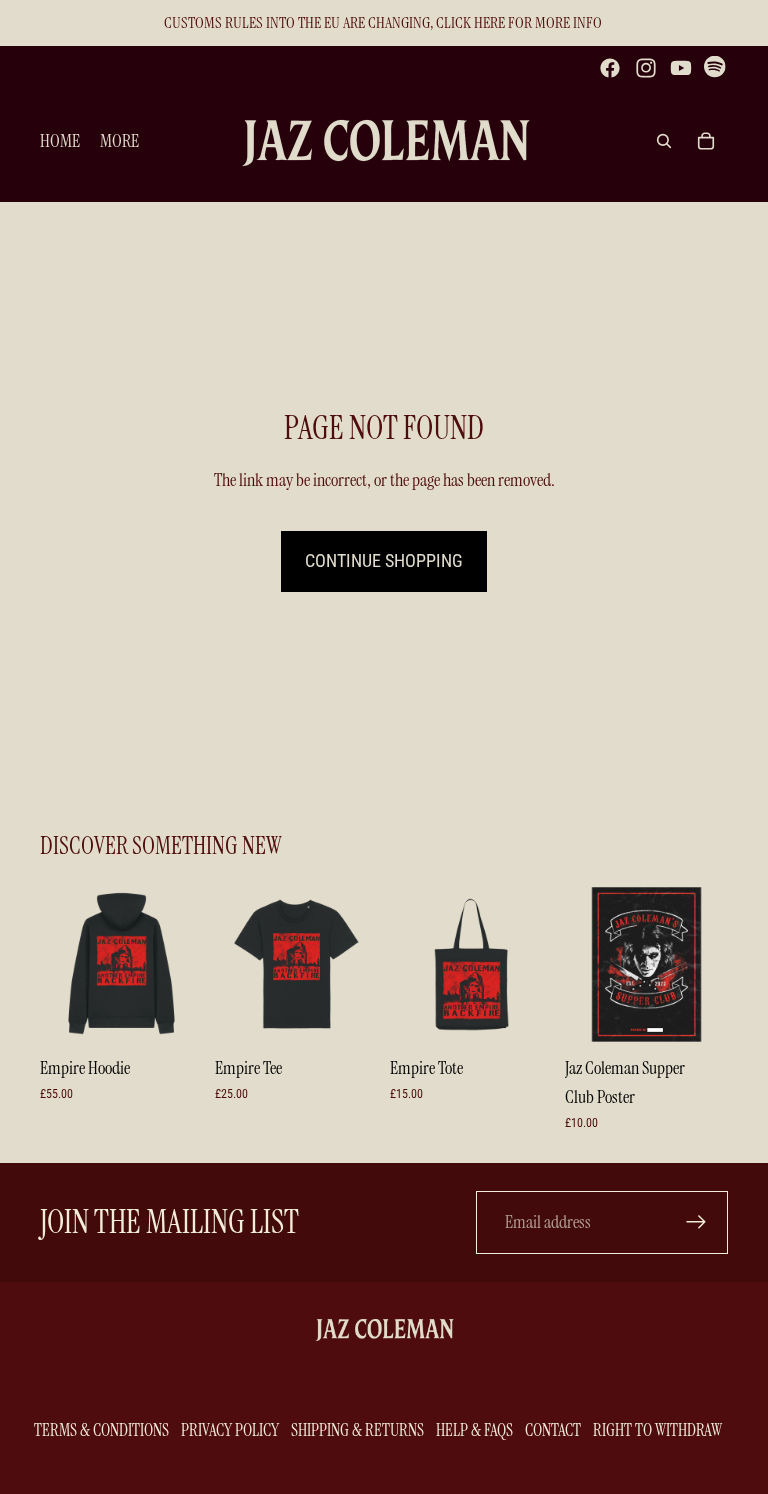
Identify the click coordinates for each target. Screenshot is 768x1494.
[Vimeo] (716, 68)
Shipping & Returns (357, 1430)
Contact (553, 1430)
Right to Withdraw (657, 1430)
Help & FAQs (474, 1430)
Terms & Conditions (101, 1430)
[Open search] (664, 141)
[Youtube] (681, 68)
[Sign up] (696, 1222)
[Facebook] (610, 68)
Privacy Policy (230, 1430)
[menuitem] (119, 141)
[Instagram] (646, 68)
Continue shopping (384, 560)
